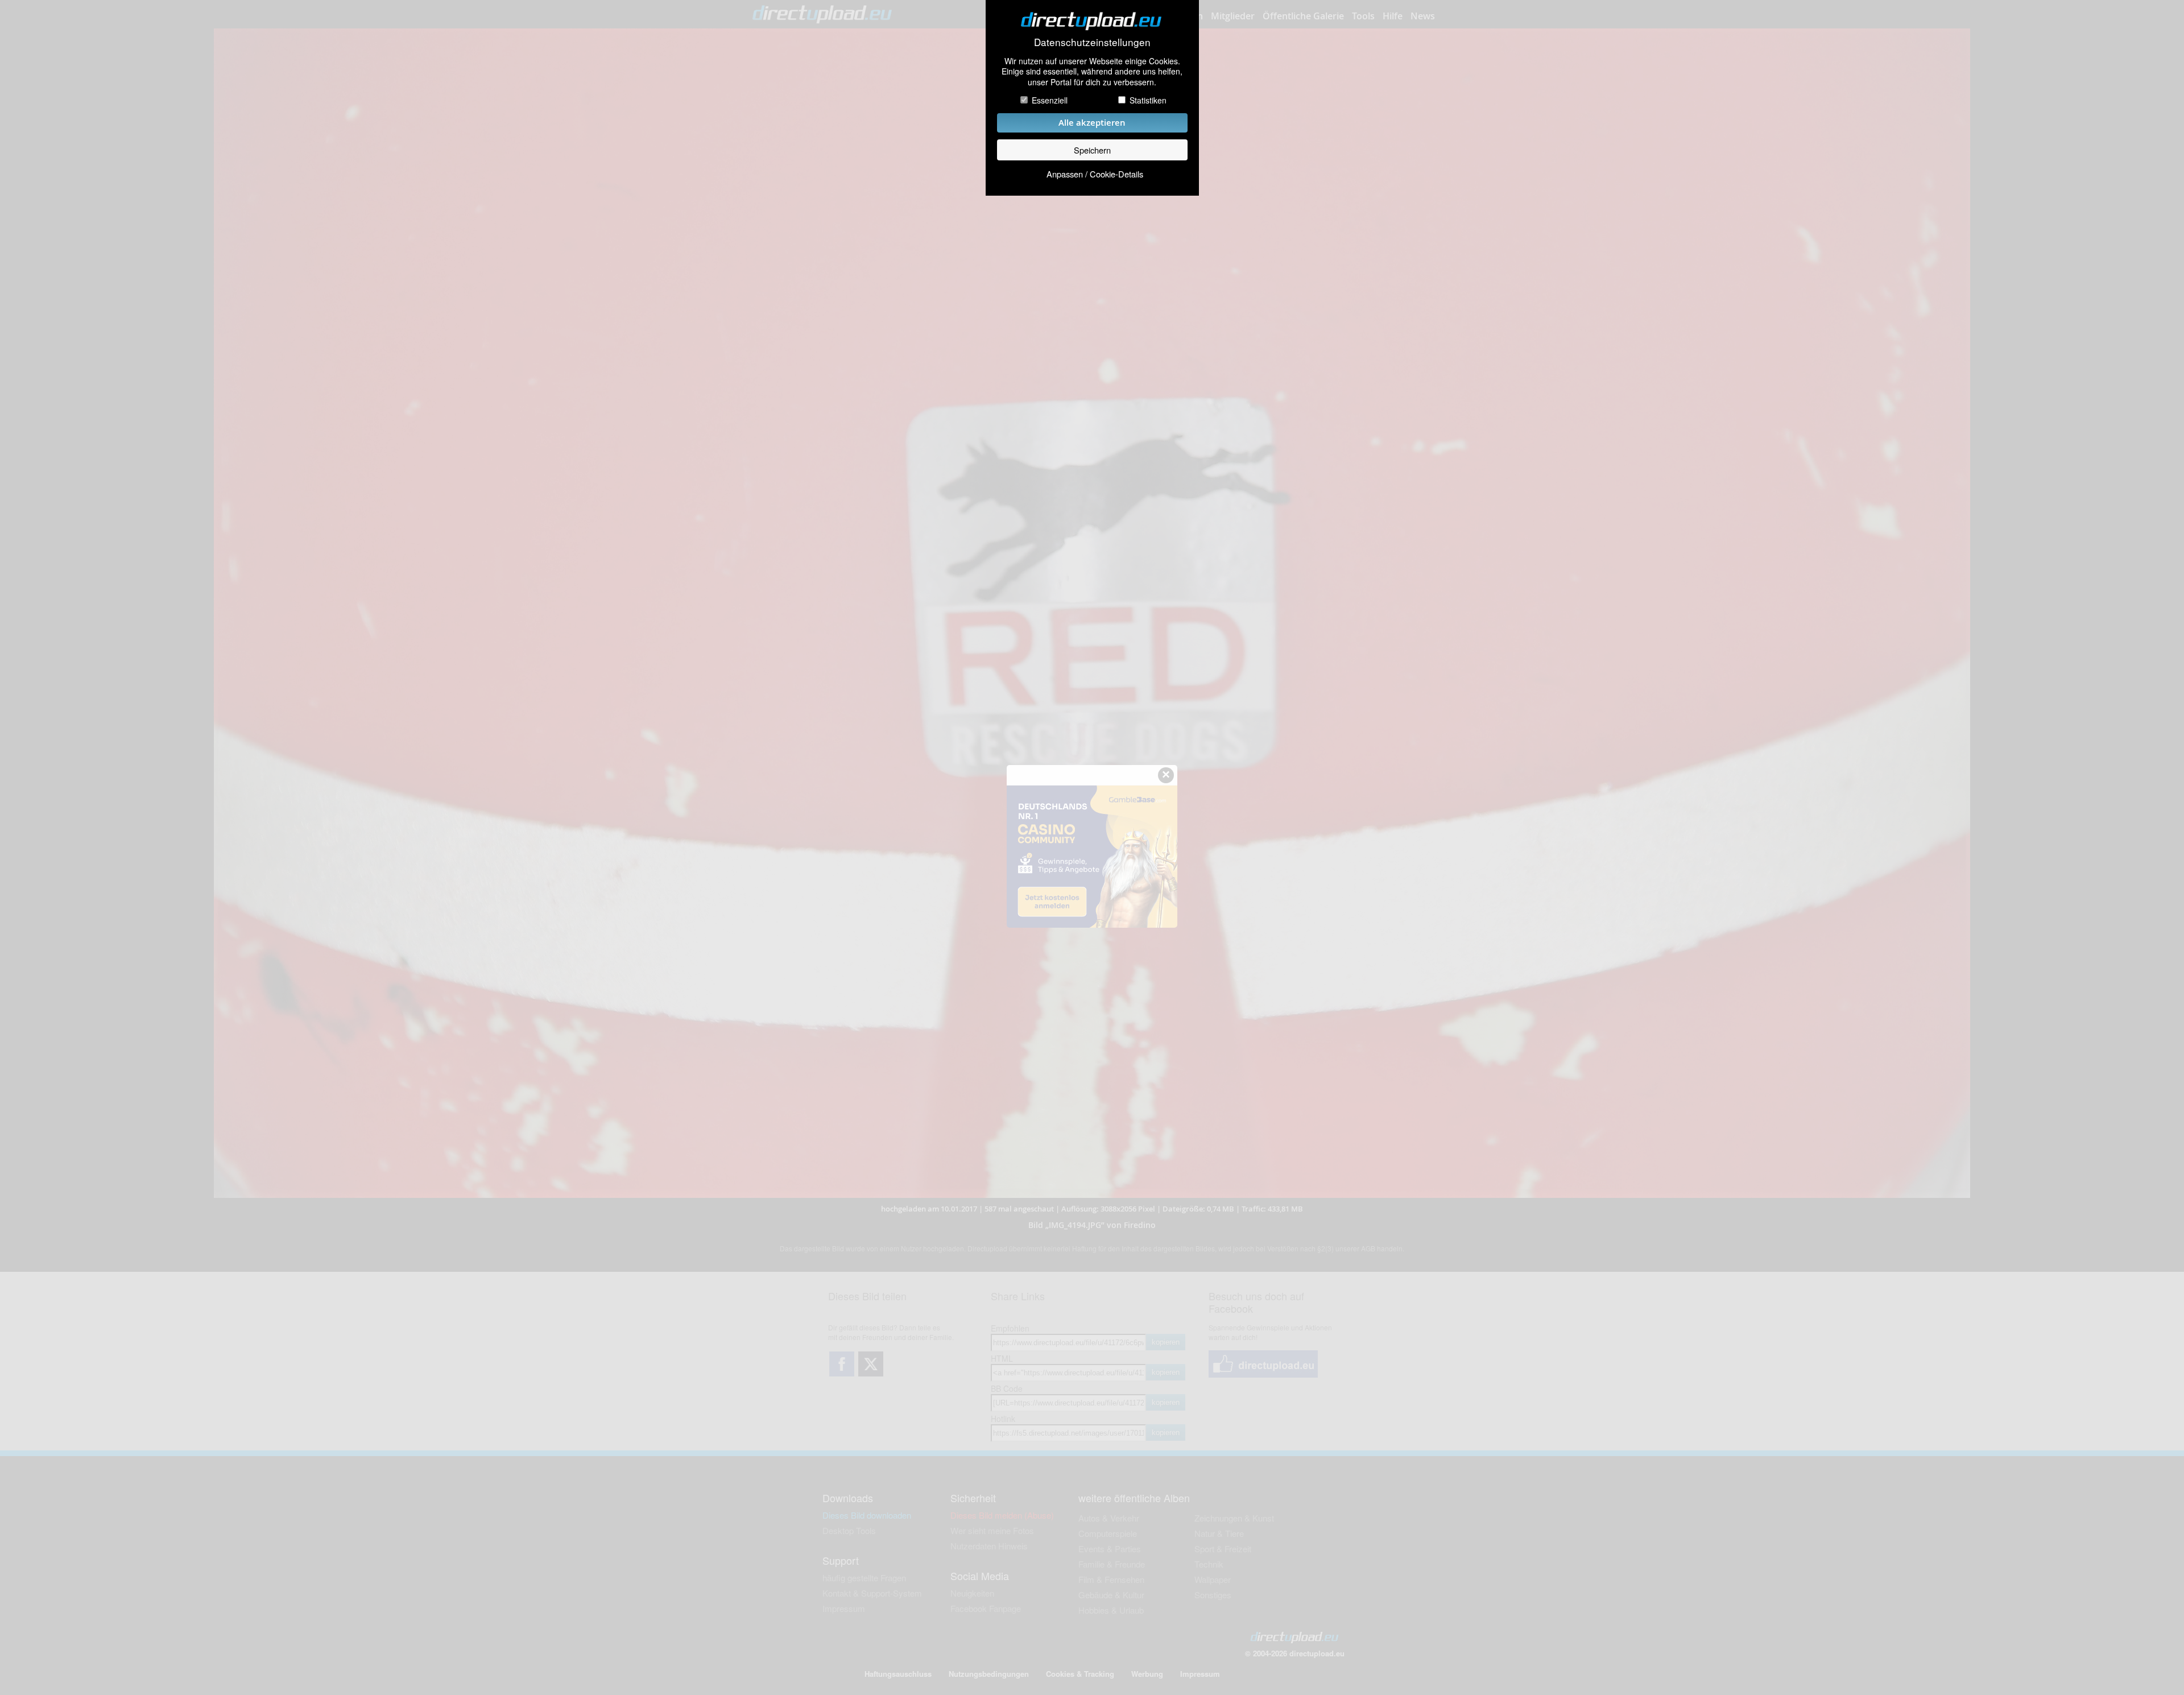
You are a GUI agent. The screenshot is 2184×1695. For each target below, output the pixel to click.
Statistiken (1148, 100)
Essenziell (1050, 100)
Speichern (1092, 150)
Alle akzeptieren (1092, 123)
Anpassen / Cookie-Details (1095, 174)
